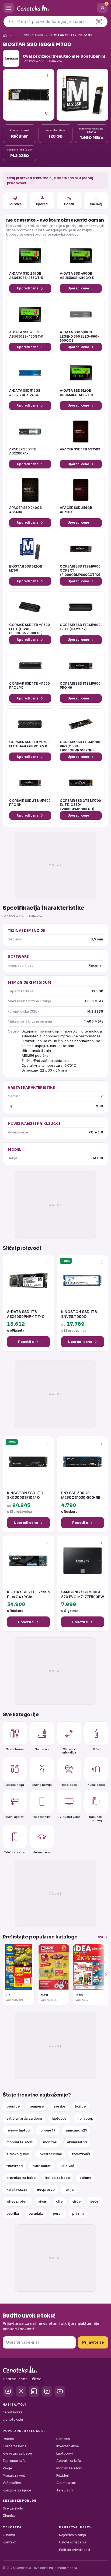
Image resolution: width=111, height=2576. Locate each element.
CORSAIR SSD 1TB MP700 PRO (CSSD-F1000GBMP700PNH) (80, 746)
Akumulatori (66, 2483)
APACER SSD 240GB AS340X (25, 510)
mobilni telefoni (20, 2142)
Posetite (26, 1342)
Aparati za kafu (69, 2461)
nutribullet (42, 2166)
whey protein (18, 2201)
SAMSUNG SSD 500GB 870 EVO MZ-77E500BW (83, 1595)
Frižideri (63, 2475)
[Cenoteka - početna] (55, 8)
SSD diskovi (33, 35)
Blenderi (63, 2439)
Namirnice (42, 1749)
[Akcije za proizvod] (48, 76)
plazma (78, 2213)
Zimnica (9, 2516)
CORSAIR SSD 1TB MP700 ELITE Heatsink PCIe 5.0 (29, 744)
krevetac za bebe (21, 2178)
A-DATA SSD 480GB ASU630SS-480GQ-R (77, 276)
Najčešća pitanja (72, 2535)
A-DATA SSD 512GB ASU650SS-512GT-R (76, 393)
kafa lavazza (17, 2190)
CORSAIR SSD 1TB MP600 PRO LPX (30, 686)
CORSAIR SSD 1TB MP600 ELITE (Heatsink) (80, 627)
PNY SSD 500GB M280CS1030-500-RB (81, 1495)
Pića (96, 1749)
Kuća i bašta (96, 1785)
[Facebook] (8, 2391)
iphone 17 (47, 2130)
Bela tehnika (42, 1817)
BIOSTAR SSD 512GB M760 (26, 569)
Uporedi (42, 204)
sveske (59, 2106)
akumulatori (77, 2142)
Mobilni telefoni (69, 2468)
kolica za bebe (58, 2178)
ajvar (42, 2201)
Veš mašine (12, 2483)
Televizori (65, 2490)
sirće (76, 2201)
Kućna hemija (42, 1785)
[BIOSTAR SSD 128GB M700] (29, 95)
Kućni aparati (15, 1817)
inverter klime (50, 2154)
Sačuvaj (96, 204)
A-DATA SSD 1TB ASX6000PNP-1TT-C (26, 1314)
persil (58, 2213)
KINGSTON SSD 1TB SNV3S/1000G (79, 1314)
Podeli (69, 204)
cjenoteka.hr (13, 2419)
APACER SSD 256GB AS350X (76, 510)
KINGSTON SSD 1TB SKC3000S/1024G (25, 1495)
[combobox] (53, 22)
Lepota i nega (15, 1785)
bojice (80, 2106)
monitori (50, 2142)
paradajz (36, 2213)
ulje (59, 2201)
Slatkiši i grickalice (69, 1751)
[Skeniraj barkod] (99, 22)
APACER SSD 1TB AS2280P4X (23, 451)
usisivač (67, 2166)
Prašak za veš (14, 2475)
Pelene (8, 2439)
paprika (13, 2213)
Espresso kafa (14, 2461)
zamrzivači (81, 2154)
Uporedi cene (28, 288)
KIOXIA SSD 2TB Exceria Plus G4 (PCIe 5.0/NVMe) (28, 1595)
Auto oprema (42, 1852)
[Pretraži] (11, 22)
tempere (37, 2106)
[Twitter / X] (21, 2391)
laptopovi (60, 2118)
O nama (9, 2535)
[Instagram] (47, 2391)
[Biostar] (11, 58)
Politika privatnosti (74, 2550)
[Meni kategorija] (9, 8)
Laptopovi (65, 2453)
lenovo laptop (18, 2130)
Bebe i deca (69, 1785)
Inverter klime (68, 2446)
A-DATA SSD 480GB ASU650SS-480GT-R (26, 334)
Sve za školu (13, 2508)
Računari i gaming (96, 1818)
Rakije (7, 2468)
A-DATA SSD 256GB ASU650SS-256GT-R (26, 276)
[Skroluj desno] (103, 1975)
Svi (100, 1937)
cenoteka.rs (13, 2412)
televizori (15, 2166)
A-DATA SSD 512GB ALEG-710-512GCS (25, 393)
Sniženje (15, 204)
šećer (95, 2201)
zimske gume (18, 2154)
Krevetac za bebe (17, 2453)
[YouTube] (60, 2391)
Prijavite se (93, 2342)
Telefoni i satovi (15, 1852)
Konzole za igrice (17, 2490)
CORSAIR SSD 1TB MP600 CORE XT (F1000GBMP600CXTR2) (80, 571)
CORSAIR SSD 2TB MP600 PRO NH (30, 803)
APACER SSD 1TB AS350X (80, 449)
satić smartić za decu (24, 2118)
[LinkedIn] (34, 2391)
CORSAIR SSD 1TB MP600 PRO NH (80, 686)
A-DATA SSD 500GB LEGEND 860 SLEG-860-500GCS (79, 336)
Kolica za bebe (15, 2446)
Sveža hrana (15, 1749)
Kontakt (9, 2542)
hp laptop (85, 2118)
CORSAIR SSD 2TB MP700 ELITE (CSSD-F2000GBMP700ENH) (80, 805)
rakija (69, 2190)
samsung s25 (76, 2130)
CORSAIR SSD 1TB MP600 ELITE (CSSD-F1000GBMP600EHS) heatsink (30, 629)
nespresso (46, 2190)
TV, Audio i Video (69, 1817)
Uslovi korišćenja (73, 2542)
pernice (13, 2106)
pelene (85, 2178)
